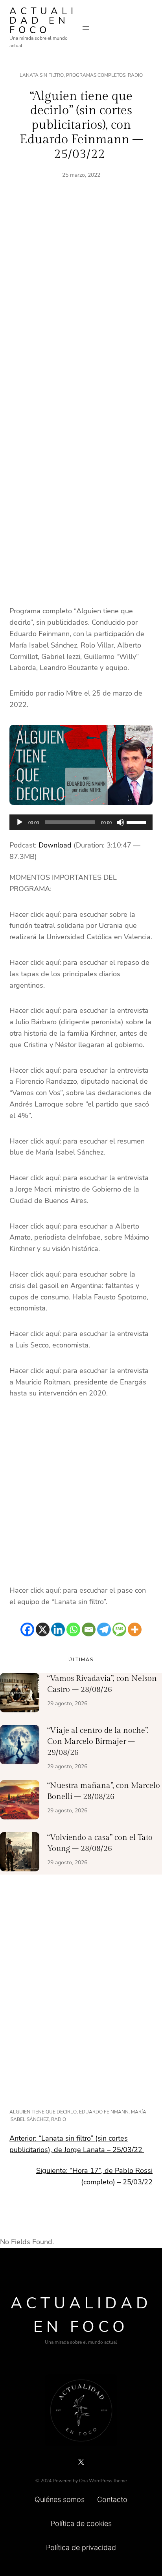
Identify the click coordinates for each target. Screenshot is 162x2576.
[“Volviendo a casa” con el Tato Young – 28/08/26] (20, 1853)
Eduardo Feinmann (104, 2112)
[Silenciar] (120, 822)
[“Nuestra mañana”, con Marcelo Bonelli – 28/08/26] (20, 1801)
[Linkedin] (58, 1629)
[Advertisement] (81, 304)
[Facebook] (27, 1629)
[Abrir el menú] (86, 28)
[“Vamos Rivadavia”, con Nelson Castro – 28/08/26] (20, 1694)
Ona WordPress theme (103, 2481)
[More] (135, 1629)
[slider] (138, 822)
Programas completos (96, 75)
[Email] (89, 1629)
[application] (81, 822)
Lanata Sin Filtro (42, 75)
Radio (135, 75)
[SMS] (119, 1629)
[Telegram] (104, 1629)
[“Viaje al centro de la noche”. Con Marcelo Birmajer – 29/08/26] (20, 1746)
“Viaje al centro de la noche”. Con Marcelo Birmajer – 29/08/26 (98, 1741)
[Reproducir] (20, 822)
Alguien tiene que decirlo (43, 2112)
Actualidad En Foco (43, 20)
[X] (43, 1629)
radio (59, 2119)
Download (55, 845)
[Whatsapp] (73, 1629)
